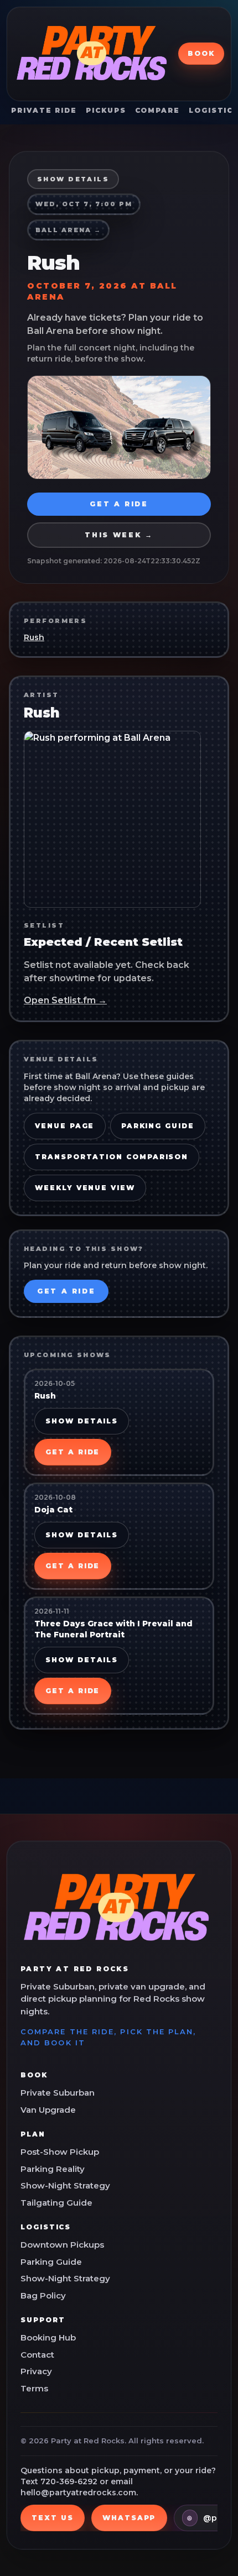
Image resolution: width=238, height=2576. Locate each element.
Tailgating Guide (56, 2203)
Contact (37, 2355)
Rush (34, 637)
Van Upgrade (48, 2110)
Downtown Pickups (62, 2245)
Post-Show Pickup (60, 2152)
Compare (157, 110)
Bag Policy (43, 2295)
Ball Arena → (68, 230)
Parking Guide (158, 1126)
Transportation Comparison (112, 1157)
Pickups (106, 110)
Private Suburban (58, 2093)
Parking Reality (53, 2169)
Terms (34, 2388)
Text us (52, 2518)
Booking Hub (48, 2337)
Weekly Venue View (85, 1188)
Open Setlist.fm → (65, 1000)
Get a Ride (119, 504)
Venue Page (64, 1126)
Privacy (36, 2371)
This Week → (119, 535)
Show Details (82, 1421)
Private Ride (44, 110)
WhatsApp (129, 2518)
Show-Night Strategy (65, 2185)
